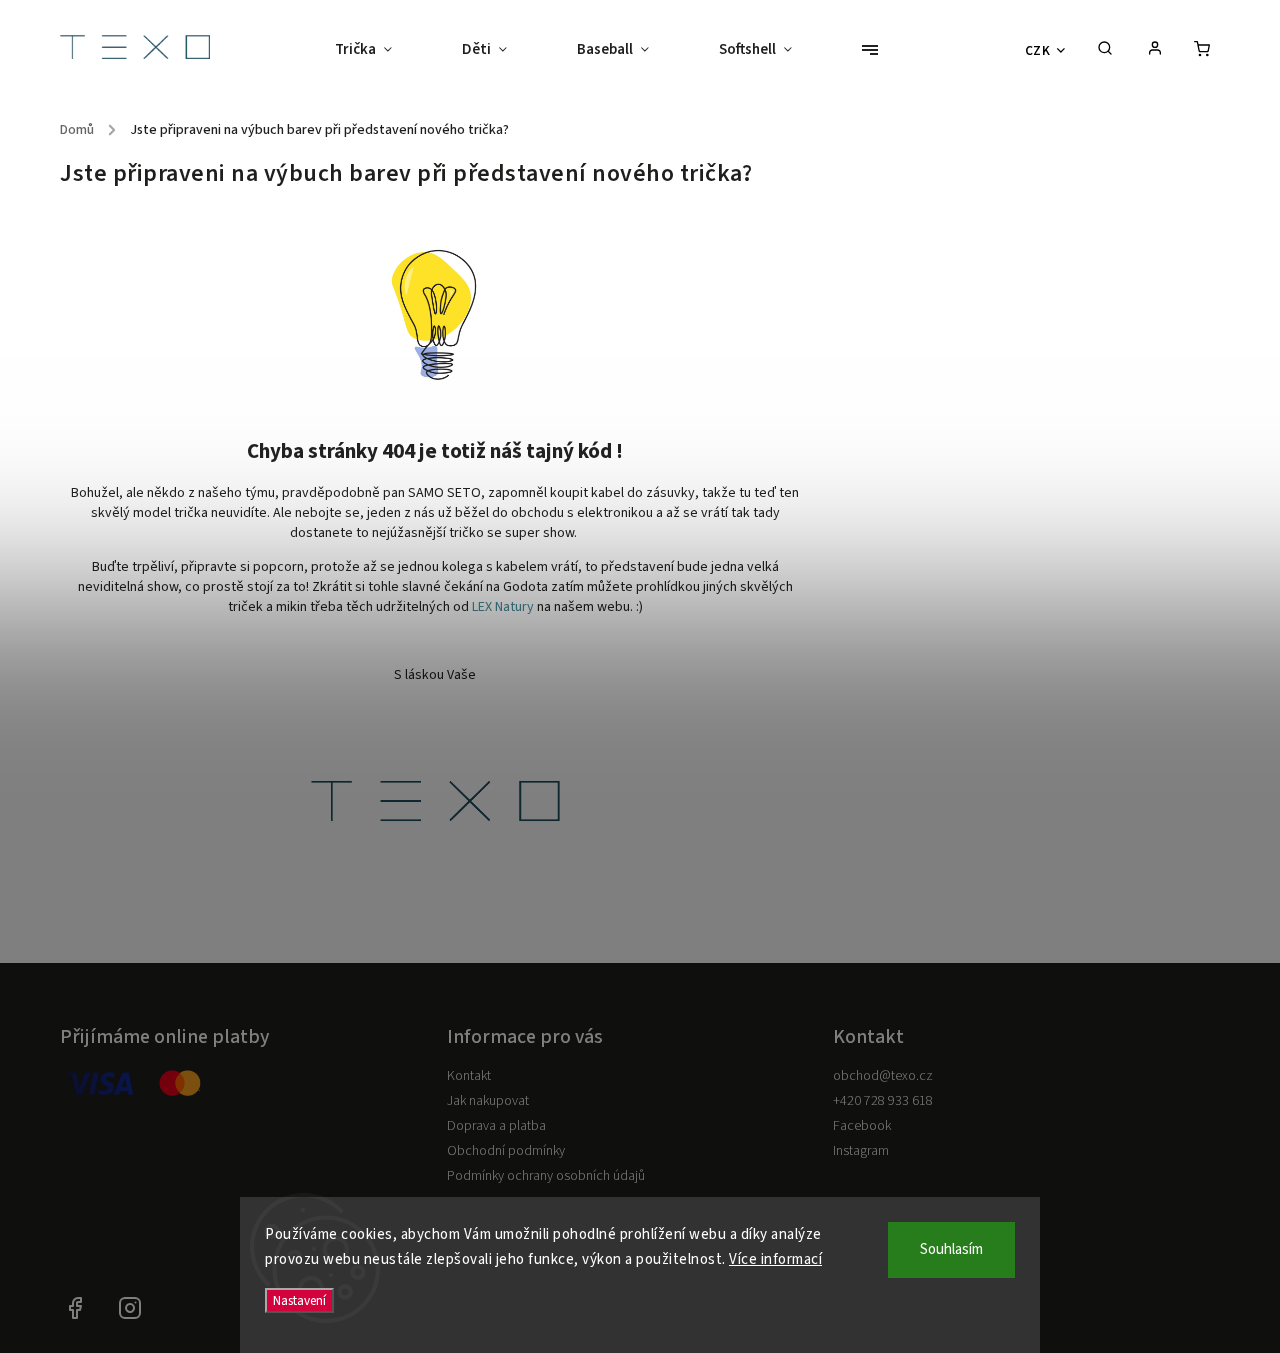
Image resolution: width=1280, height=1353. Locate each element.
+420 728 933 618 (883, 1101)
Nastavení (299, 1300)
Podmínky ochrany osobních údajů (546, 1176)
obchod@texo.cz (883, 1076)
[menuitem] (381, 50)
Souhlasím (951, 1249)
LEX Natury (503, 607)
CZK (1038, 50)
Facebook (862, 1126)
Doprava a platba (496, 1126)
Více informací (775, 1259)
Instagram (861, 1151)
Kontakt (469, 1076)
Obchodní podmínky (506, 1151)
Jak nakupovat (488, 1101)
